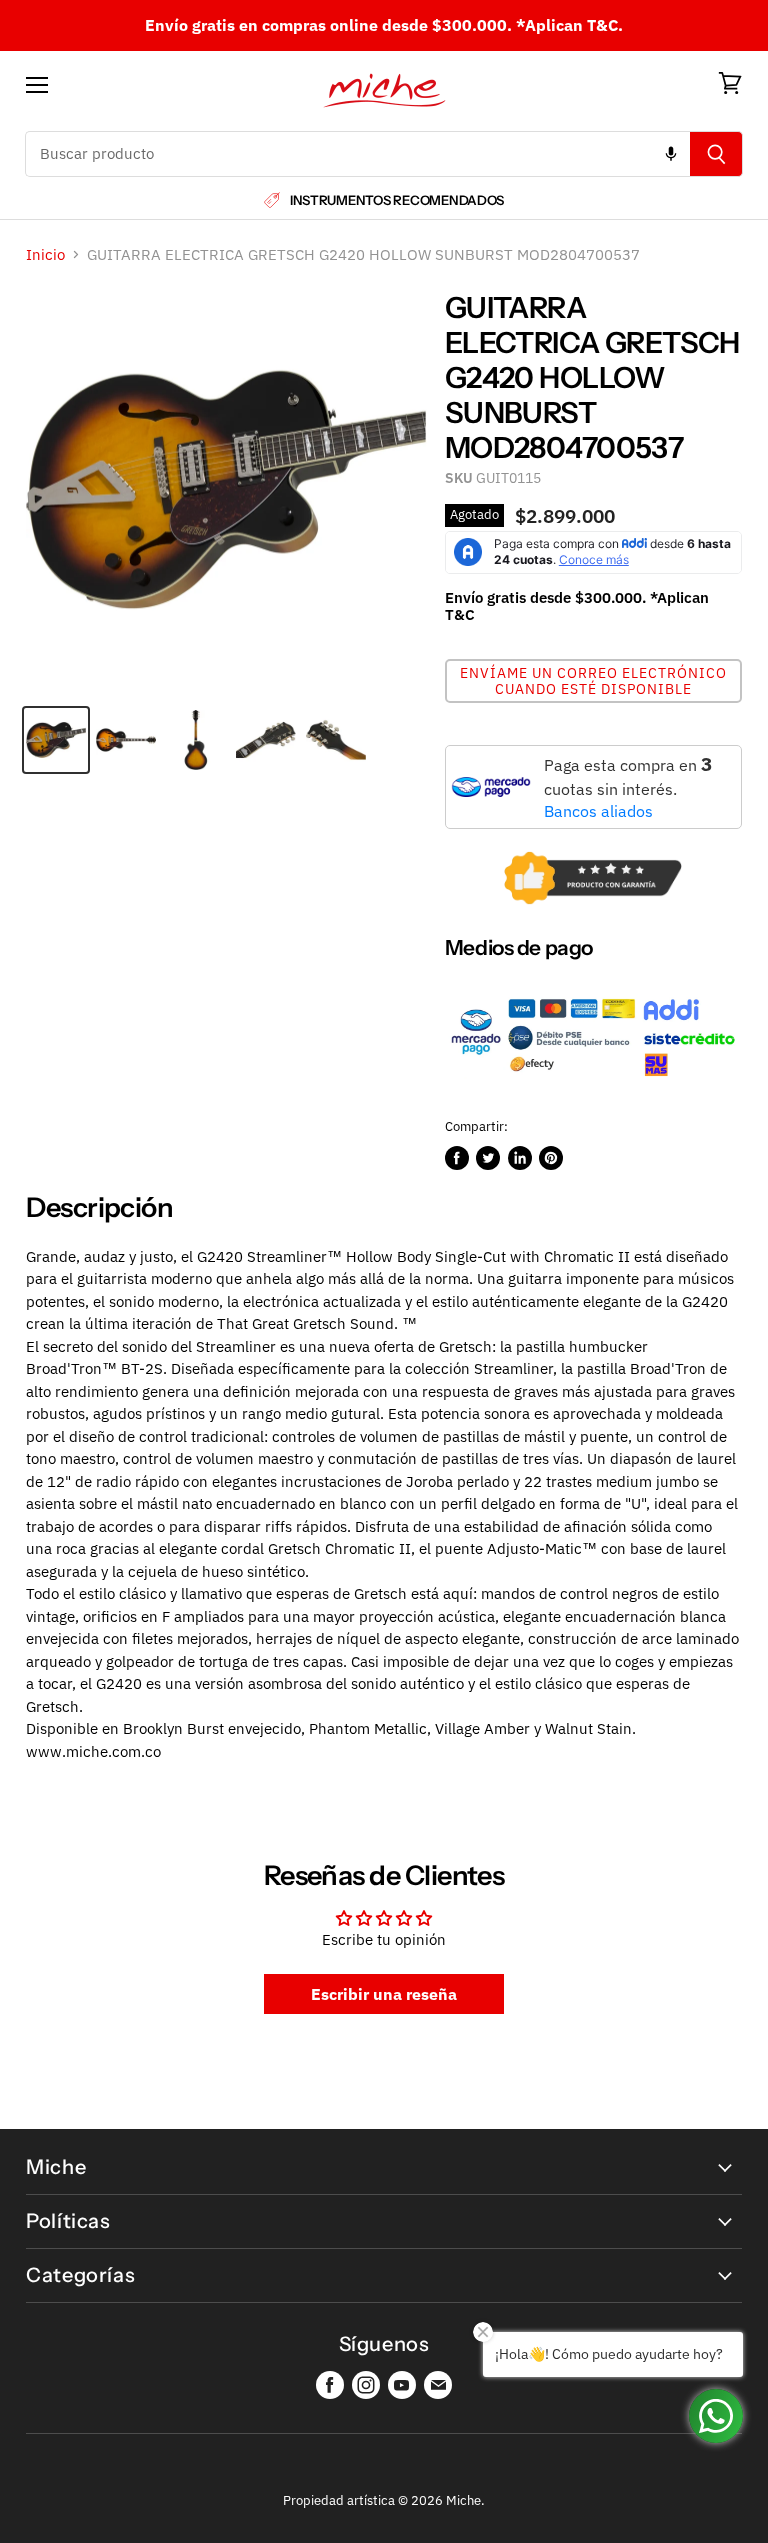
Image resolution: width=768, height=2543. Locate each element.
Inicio (45, 254)
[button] (593, 681)
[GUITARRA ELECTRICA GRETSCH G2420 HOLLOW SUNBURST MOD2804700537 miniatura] (56, 740)
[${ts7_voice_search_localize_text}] (671, 154)
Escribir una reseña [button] (384, 1994)
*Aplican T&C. (569, 25)
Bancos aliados (598, 811)
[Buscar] (716, 154)
